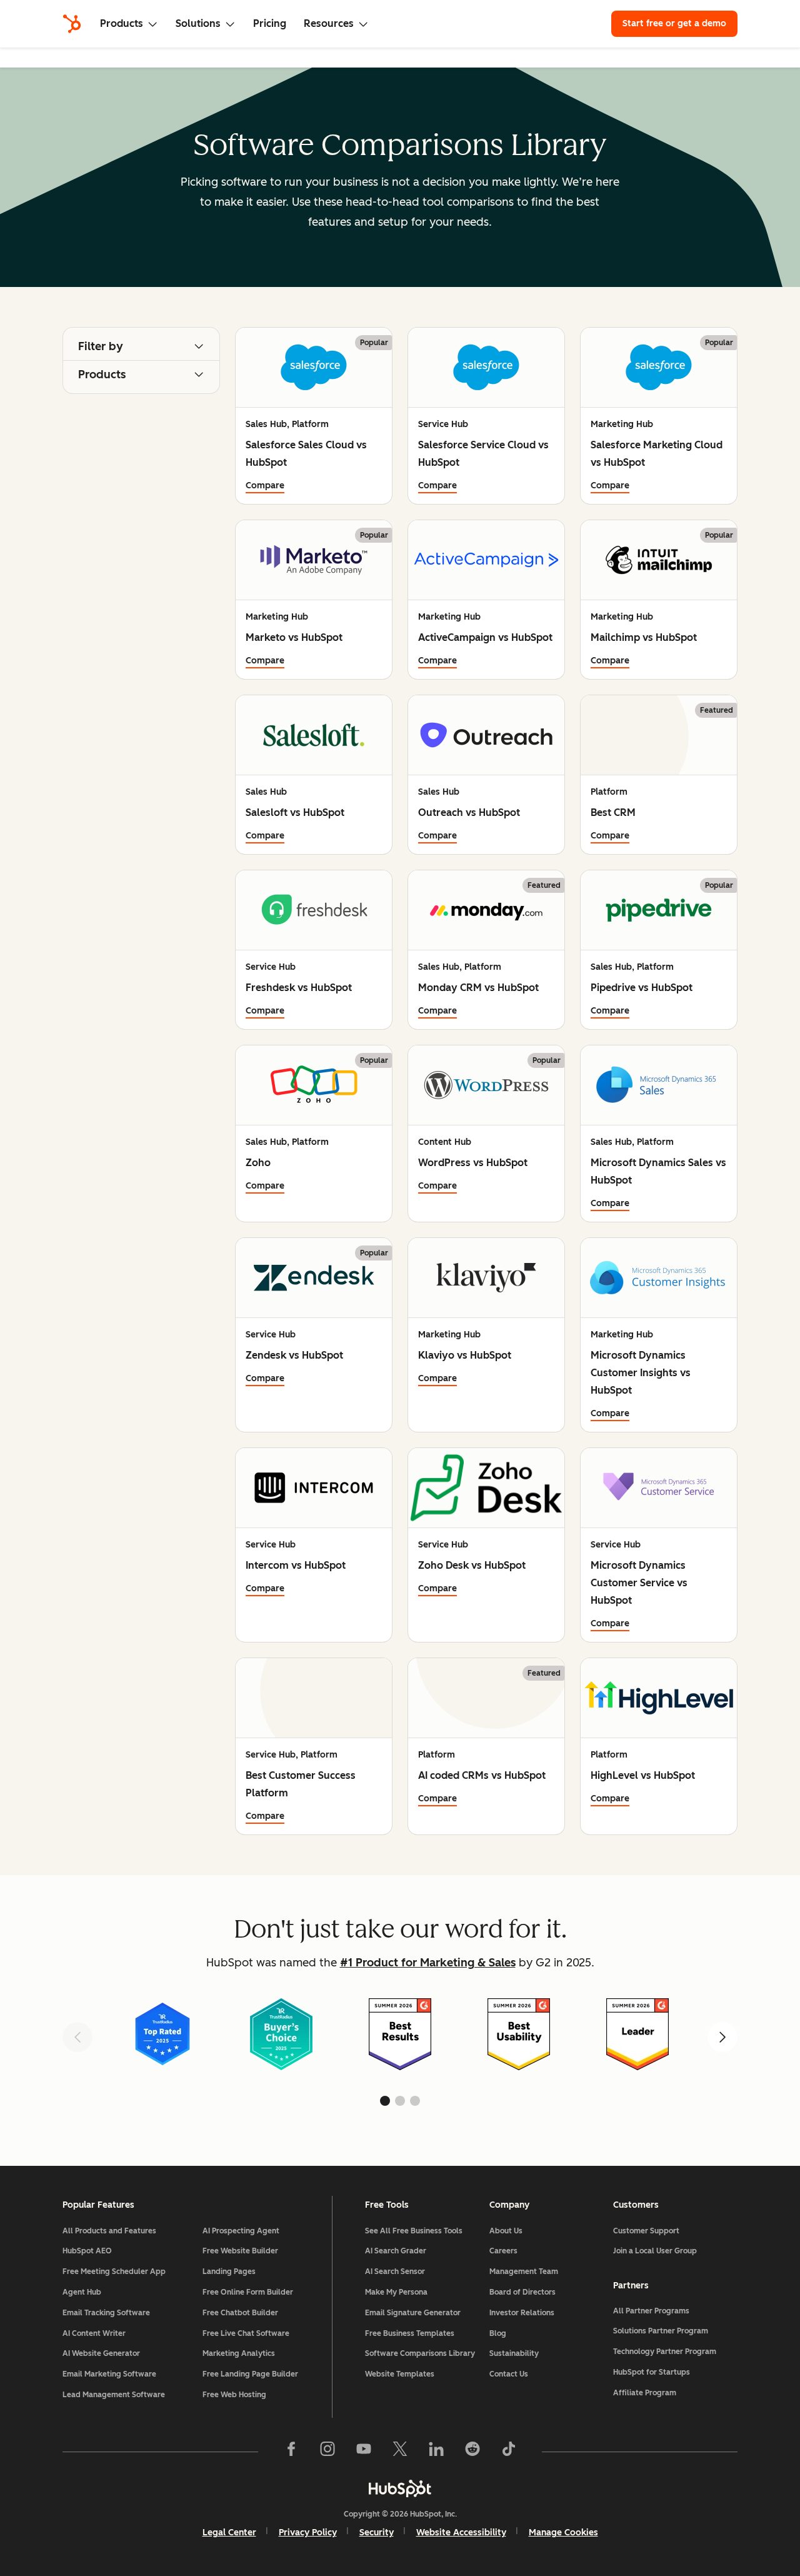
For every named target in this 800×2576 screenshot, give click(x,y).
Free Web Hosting (234, 2395)
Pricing (270, 23)
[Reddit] (472, 2452)
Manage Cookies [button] (563, 2533)
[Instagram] (327, 2452)
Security (377, 2533)
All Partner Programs (651, 2311)
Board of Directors (522, 2292)
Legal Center (229, 2533)
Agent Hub (82, 2292)
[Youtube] (364, 2452)
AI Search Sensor (395, 2272)
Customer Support (646, 2231)
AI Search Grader (396, 2251)
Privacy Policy (308, 2533)
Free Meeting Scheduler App (114, 2272)
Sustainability (514, 2353)
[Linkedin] (436, 2452)
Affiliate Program (645, 2393)
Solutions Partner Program (661, 2331)
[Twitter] (400, 2452)
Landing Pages (229, 2272)
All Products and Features (109, 2231)
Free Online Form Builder (248, 2292)
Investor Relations (522, 2313)
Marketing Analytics (239, 2353)
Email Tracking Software (106, 2313)
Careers (503, 2251)
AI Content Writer (94, 2333)
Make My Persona (396, 2292)
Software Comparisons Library (420, 2353)
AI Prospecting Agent (241, 2231)
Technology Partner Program (665, 2352)
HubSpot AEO (87, 2251)
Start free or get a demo (674, 23)
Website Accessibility (461, 2533)
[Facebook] (291, 2452)
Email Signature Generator (413, 2313)
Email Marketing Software (109, 2374)
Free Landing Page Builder (250, 2374)
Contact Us (509, 2374)
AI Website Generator (101, 2353)
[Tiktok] (509, 2452)
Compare (265, 486)
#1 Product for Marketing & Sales (428, 1963)
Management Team (524, 2272)
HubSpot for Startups (652, 2372)
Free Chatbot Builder (240, 2313)
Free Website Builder (240, 2251)
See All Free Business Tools (414, 2231)
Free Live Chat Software (246, 2333)
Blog (498, 2333)
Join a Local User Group (655, 2251)
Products (102, 375)
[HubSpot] (72, 24)
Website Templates (400, 2374)
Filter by (101, 346)
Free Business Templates (410, 2333)
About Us (506, 2231)
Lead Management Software (114, 2395)
